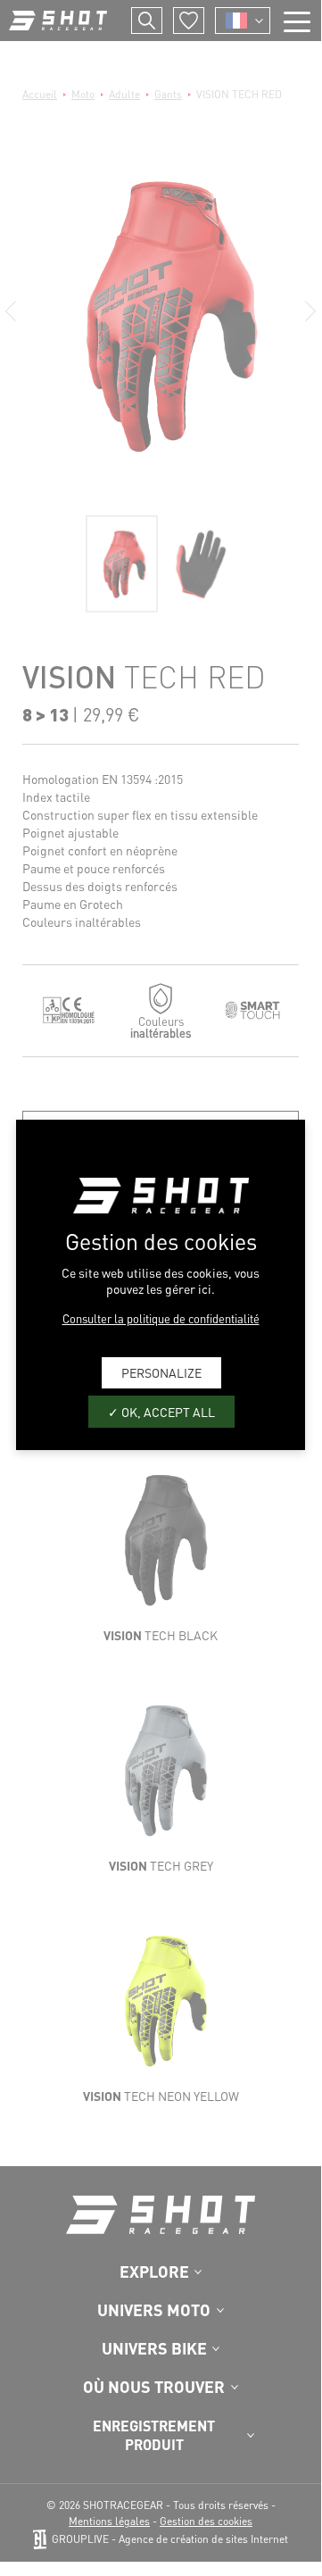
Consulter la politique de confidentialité (161, 1318)
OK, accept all (167, 1412)
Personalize (161, 1372)
